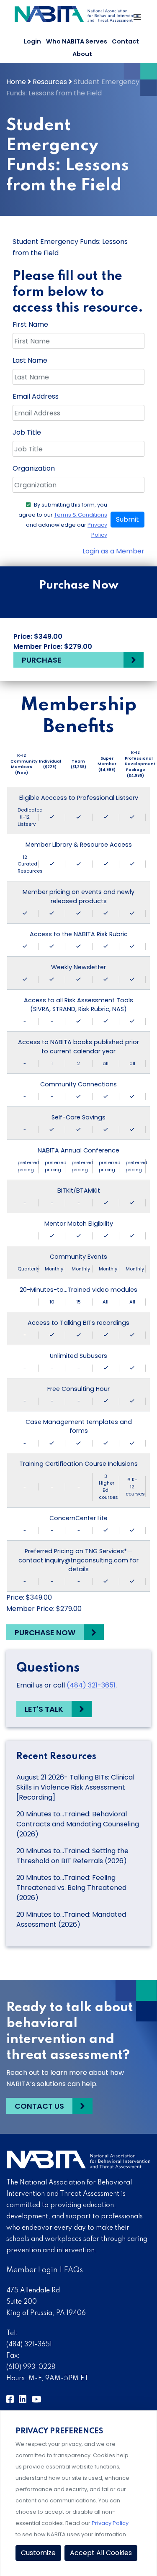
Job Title (27, 432)
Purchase (42, 660)
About (82, 54)
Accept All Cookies (101, 2553)
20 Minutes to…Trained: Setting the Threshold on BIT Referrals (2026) (72, 1856)
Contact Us (39, 2106)
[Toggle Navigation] (138, 19)
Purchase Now (45, 1632)
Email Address (36, 396)
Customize (38, 2553)
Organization (34, 468)
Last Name (30, 360)
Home (16, 82)
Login (32, 41)
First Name (30, 324)
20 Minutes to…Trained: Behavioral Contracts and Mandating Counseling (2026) (78, 1824)
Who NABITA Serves (77, 41)
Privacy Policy (110, 2523)
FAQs (73, 2270)
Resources (50, 82)
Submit (127, 519)
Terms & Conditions (81, 515)
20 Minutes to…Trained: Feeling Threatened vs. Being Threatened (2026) (71, 1888)
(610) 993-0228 (31, 2367)
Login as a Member (113, 551)
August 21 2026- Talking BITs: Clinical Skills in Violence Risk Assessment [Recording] (75, 1787)
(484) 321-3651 (91, 1685)
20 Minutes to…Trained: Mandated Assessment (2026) (71, 1919)
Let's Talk (44, 1709)
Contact (125, 41)
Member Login (32, 2270)
